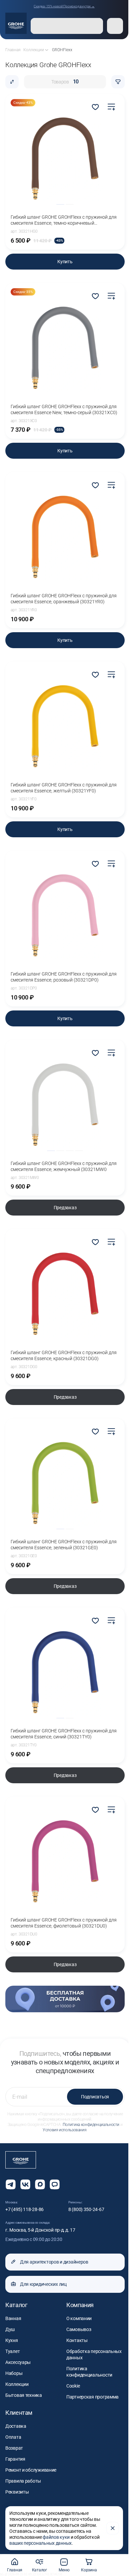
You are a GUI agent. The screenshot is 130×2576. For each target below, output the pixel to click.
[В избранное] (95, 107)
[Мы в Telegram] (11, 2184)
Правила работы (23, 2481)
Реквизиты (17, 2492)
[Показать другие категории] (47, 50)
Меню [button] (64, 2570)
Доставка (16, 2426)
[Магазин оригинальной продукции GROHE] (16, 23)
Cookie (73, 2386)
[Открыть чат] (55, 2184)
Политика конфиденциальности (91, 2125)
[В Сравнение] (111, 107)
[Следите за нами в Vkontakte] (25, 2184)
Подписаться (95, 2097)
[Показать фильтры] (118, 82)
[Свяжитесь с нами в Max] (40, 2184)
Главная (15, 2570)
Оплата (13, 2437)
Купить (65, 262)
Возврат (14, 2448)
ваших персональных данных (40, 2543)
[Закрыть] (113, 2528)
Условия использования (64, 2130)
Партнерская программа (92, 2397)
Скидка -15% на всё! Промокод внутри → (64, 6)
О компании (79, 2318)
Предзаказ (65, 1208)
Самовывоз (79, 2329)
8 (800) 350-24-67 (86, 2209)
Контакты (77, 2340)
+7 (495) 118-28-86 (24, 2209)
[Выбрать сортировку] (12, 82)
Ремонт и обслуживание (31, 2470)
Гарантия (15, 2459)
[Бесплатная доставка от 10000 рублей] (65, 1999)
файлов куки (56, 2537)
